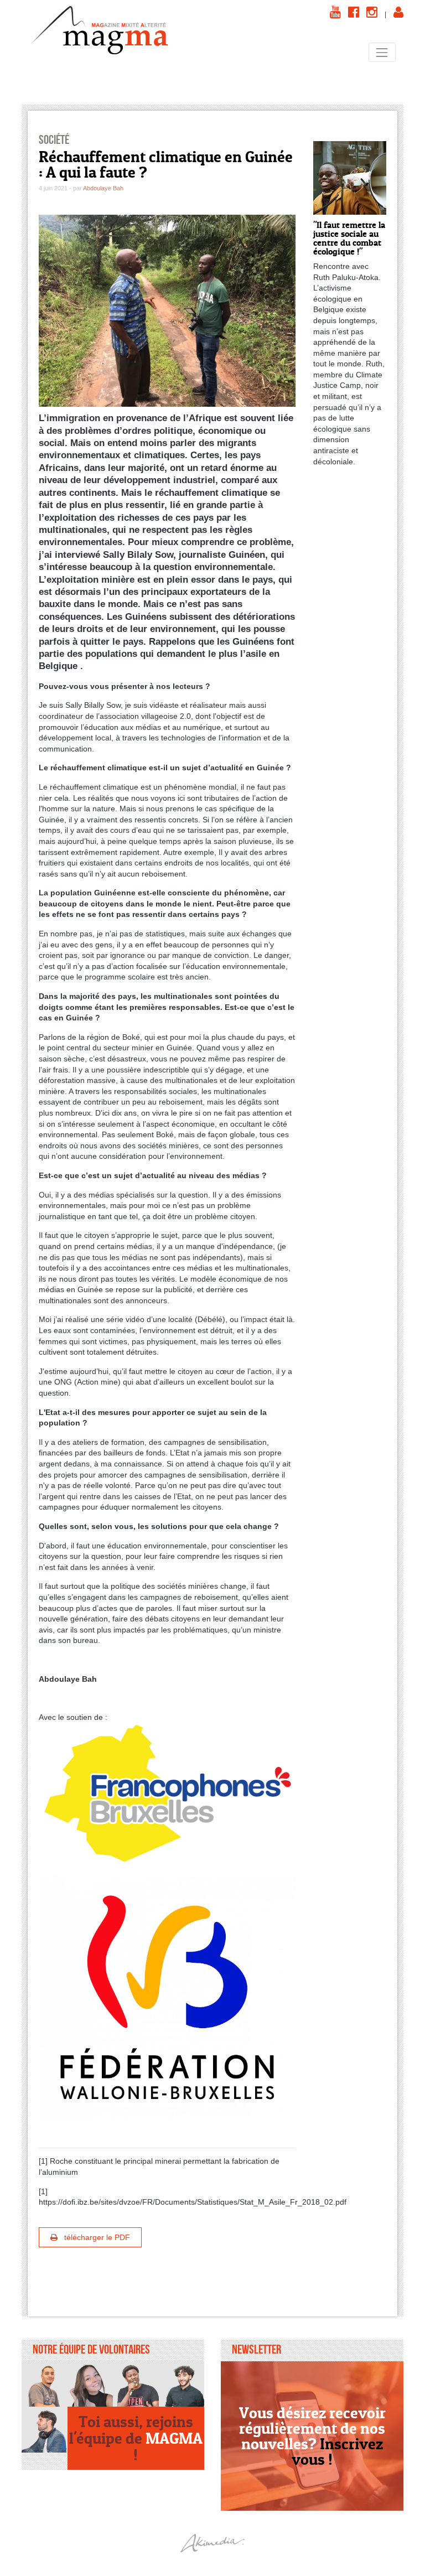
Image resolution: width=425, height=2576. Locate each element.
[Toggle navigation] (382, 52)
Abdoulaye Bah (103, 188)
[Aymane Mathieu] (45, 2430)
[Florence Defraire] (90, 2384)
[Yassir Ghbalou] (45, 2384)
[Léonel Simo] (136, 2384)
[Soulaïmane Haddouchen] (182, 2384)
